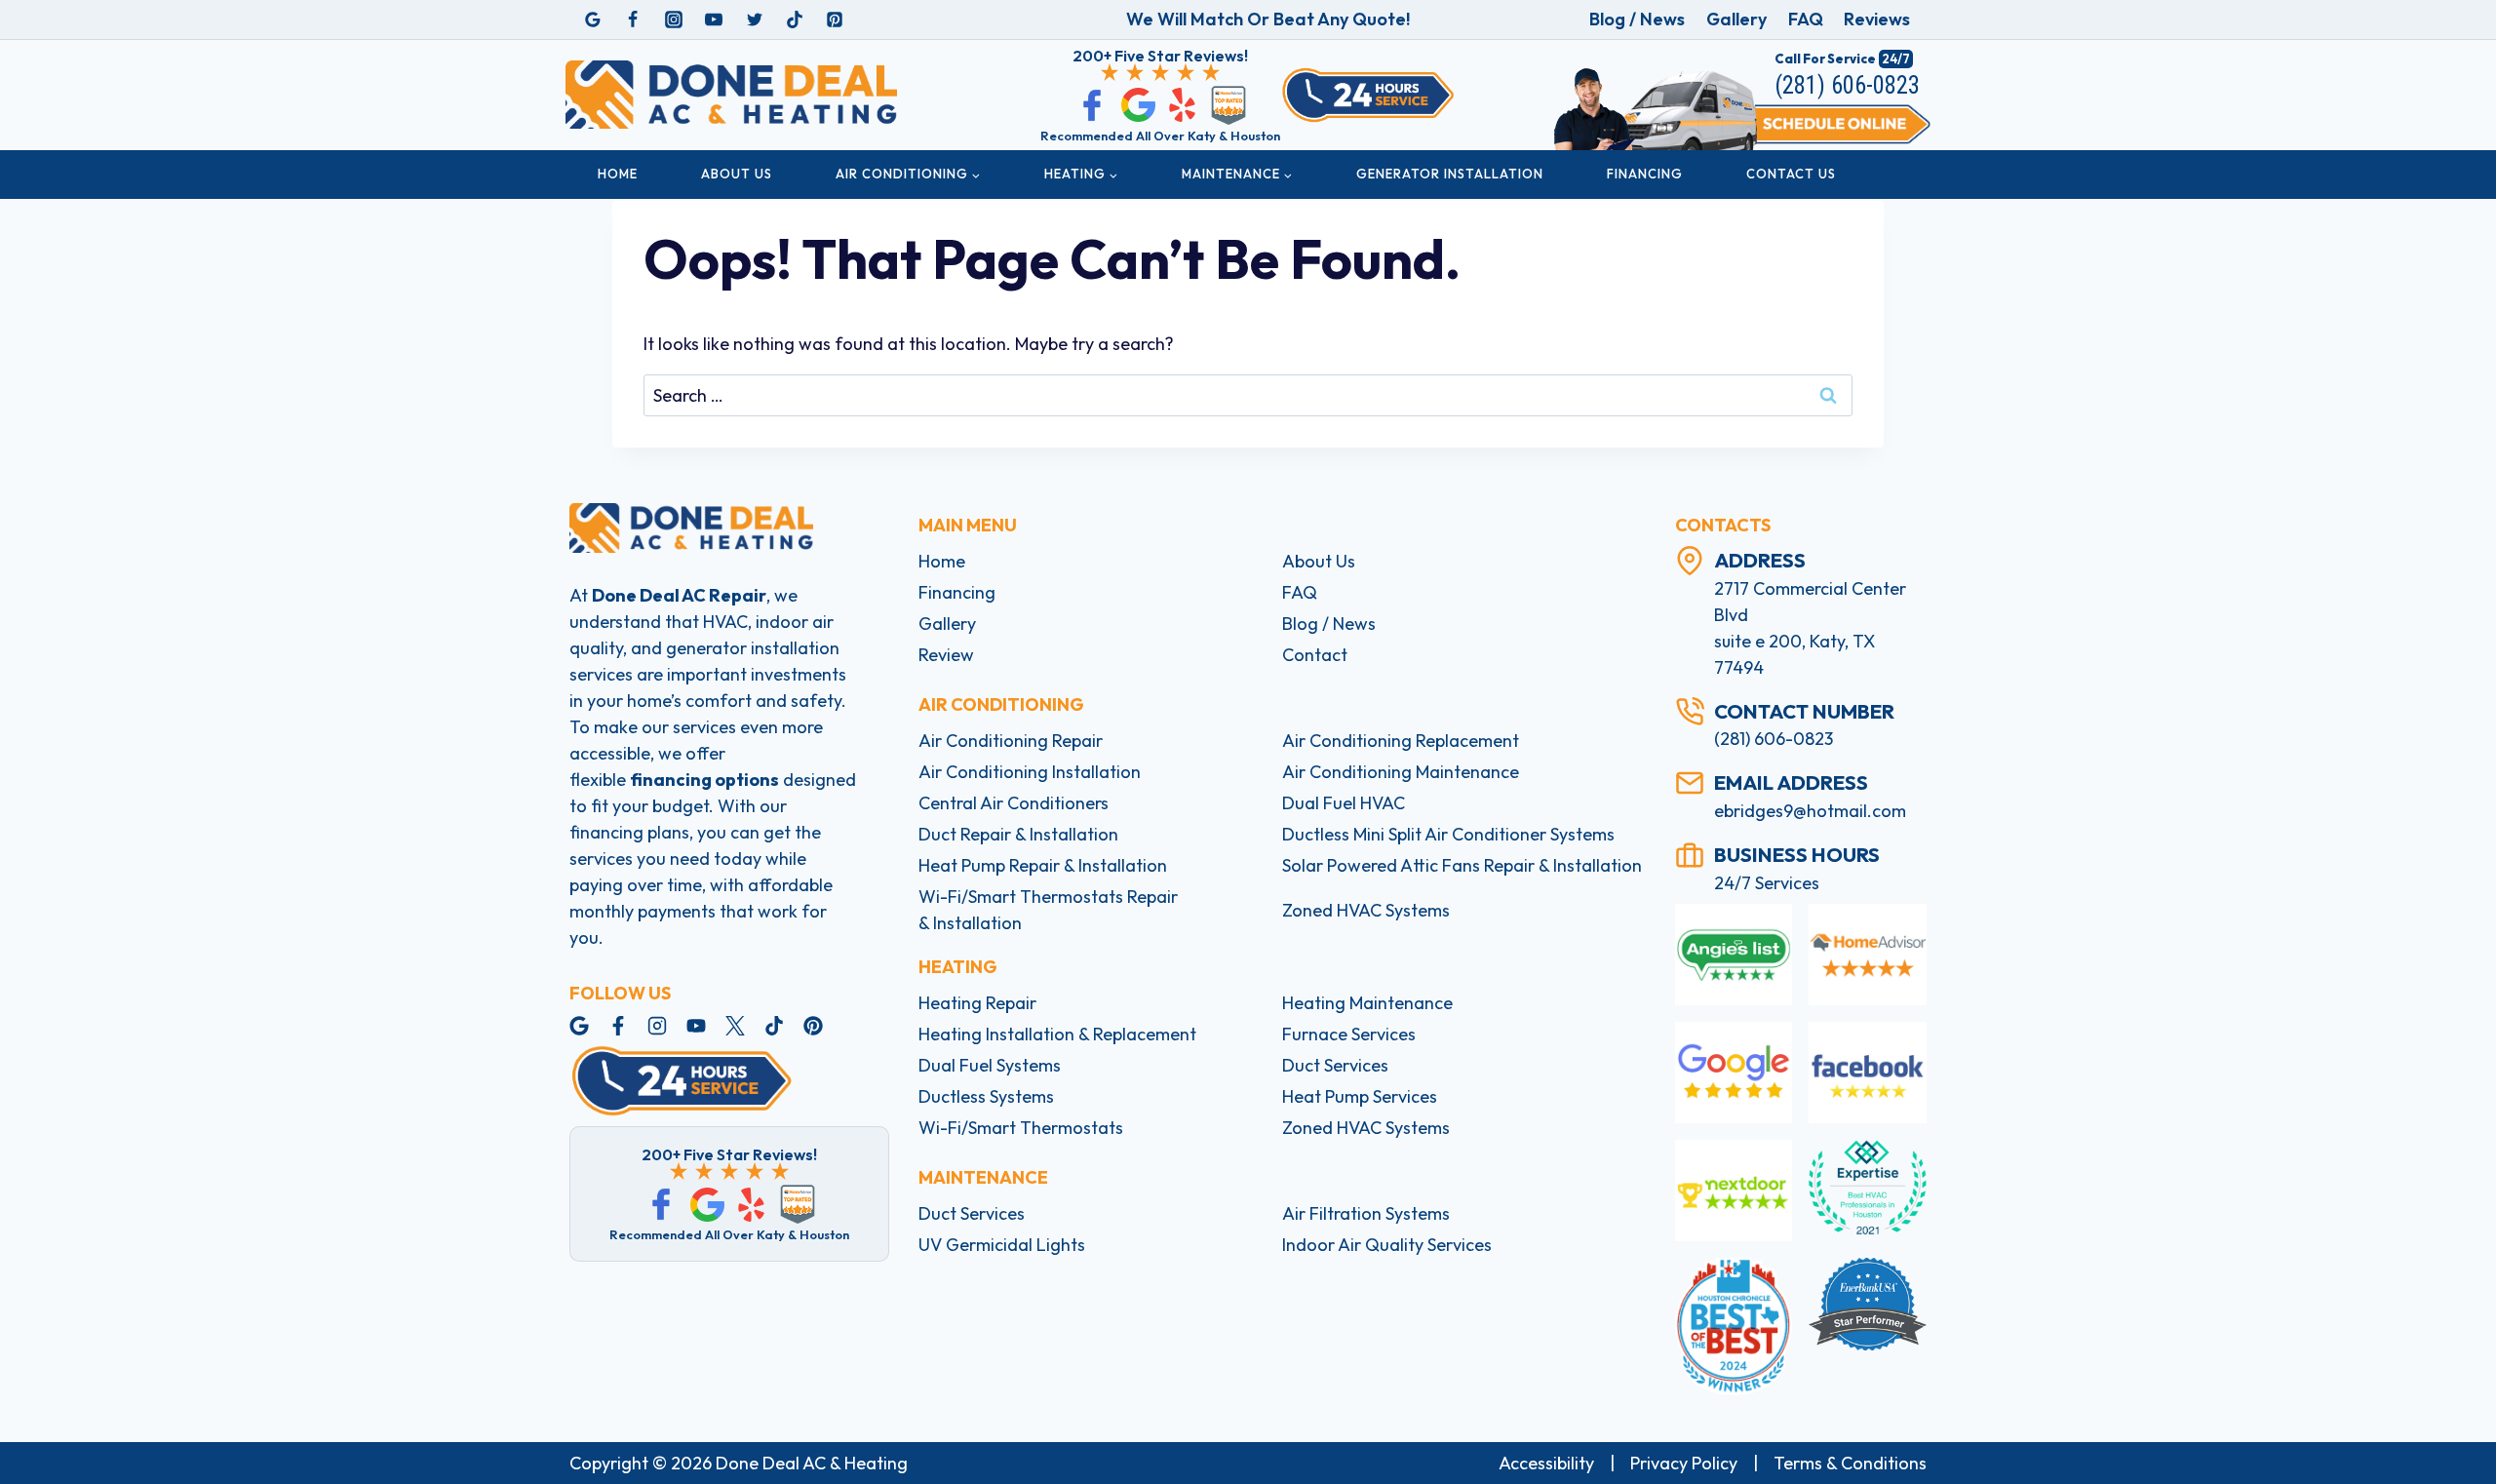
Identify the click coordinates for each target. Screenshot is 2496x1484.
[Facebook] (633, 20)
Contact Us (1791, 174)
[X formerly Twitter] (755, 20)
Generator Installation (1450, 174)
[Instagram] (674, 20)
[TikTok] (795, 20)
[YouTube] (714, 20)
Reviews (1877, 19)
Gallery (1736, 19)
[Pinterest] (835, 20)
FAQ (1806, 19)
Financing (1645, 174)
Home (618, 174)
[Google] (593, 20)
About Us (737, 174)
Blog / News (1637, 19)
